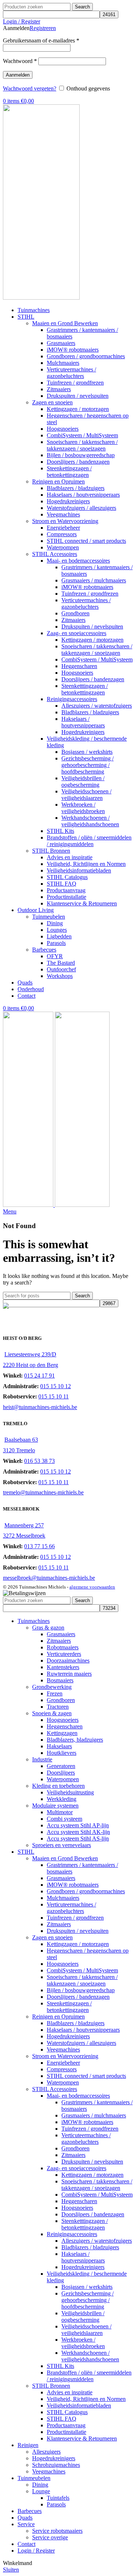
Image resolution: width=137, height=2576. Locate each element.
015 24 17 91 (39, 1376)
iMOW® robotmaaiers (73, 350)
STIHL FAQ (62, 884)
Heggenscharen (79, 666)
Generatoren (61, 1766)
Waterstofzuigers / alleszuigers (81, 508)
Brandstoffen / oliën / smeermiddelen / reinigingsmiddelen (89, 841)
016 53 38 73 (39, 1461)
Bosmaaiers (60, 1680)
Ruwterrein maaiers (69, 1674)
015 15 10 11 (54, 1396)
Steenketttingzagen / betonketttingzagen (85, 689)
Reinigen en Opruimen (58, 481)
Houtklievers (62, 1753)
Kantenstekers (63, 1667)
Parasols (56, 943)
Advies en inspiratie (70, 857)
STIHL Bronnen (51, 851)
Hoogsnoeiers (63, 429)
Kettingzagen (62, 1733)
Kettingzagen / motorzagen (78, 409)
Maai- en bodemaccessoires (78, 561)
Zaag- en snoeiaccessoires (77, 633)
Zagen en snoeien (52, 402)
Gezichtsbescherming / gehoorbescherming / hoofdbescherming (87, 765)
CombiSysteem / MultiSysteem (82, 435)
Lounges (57, 930)
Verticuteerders (64, 1654)
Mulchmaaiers (63, 363)
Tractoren (58, 1707)
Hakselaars (59, 1746)
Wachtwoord (20, 61)
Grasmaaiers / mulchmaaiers (94, 580)
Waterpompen (63, 547)
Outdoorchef (61, 969)
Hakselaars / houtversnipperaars (83, 495)
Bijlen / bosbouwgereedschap (81, 455)
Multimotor (60, 1812)
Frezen (55, 1693)
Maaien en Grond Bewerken (65, 323)
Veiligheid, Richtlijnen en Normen (86, 864)
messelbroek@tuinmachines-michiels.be (49, 1578)
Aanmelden (18, 75)
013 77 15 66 (39, 1546)
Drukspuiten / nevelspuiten (78, 396)
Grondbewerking (52, 1687)
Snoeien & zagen (52, 1713)
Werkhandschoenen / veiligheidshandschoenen (90, 821)
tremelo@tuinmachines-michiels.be (43, 1492)
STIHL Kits (60, 831)
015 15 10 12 (56, 1386)
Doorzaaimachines (68, 1660)
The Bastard (61, 963)
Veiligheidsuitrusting (70, 1792)
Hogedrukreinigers (68, 501)
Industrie (42, 1759)
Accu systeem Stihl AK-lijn (78, 1832)
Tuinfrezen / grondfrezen (75, 383)
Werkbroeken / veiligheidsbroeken (83, 808)
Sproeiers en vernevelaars (62, 1845)
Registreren (43, 28)
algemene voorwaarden (92, 1587)
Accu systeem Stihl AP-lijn (78, 1825)
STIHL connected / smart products (86, 541)
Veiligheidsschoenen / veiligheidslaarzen (86, 795)
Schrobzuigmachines (56, 2465)
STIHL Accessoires (55, 554)
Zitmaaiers (59, 389)
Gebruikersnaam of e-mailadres (41, 40)
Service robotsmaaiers (57, 2531)
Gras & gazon (48, 1628)
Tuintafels (58, 2498)
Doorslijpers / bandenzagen (78, 462)
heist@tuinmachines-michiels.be (40, 1407)
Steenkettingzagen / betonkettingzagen (69, 472)
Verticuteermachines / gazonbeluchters (71, 373)
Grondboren (75, 613)
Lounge (41, 2491)
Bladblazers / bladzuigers (76, 488)
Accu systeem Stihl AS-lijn (78, 1839)
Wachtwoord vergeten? (30, 88)
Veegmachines (63, 514)
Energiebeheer (63, 528)
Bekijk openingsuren (31, 1320)
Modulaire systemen (55, 1806)
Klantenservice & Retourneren (82, 903)
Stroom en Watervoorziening (65, 521)
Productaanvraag (66, 890)
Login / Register (36, 2551)
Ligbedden (59, 936)
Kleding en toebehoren (58, 1786)
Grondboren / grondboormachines (86, 356)
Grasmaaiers (61, 343)
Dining (55, 923)
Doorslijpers (61, 1773)
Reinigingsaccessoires (72, 699)
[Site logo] (41, 298)
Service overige (50, 2537)
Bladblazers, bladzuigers (75, 1740)
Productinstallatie (66, 897)
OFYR (55, 956)
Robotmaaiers (63, 1647)
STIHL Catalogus (67, 877)
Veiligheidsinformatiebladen (79, 870)
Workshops (60, 976)
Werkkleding (62, 1799)
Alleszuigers (46, 2452)
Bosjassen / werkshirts (87, 752)
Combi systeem (64, 1819)
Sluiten (11, 2570)
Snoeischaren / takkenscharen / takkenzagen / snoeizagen (82, 445)
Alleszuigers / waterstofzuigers (97, 706)
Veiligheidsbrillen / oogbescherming (83, 781)
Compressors (62, 534)
